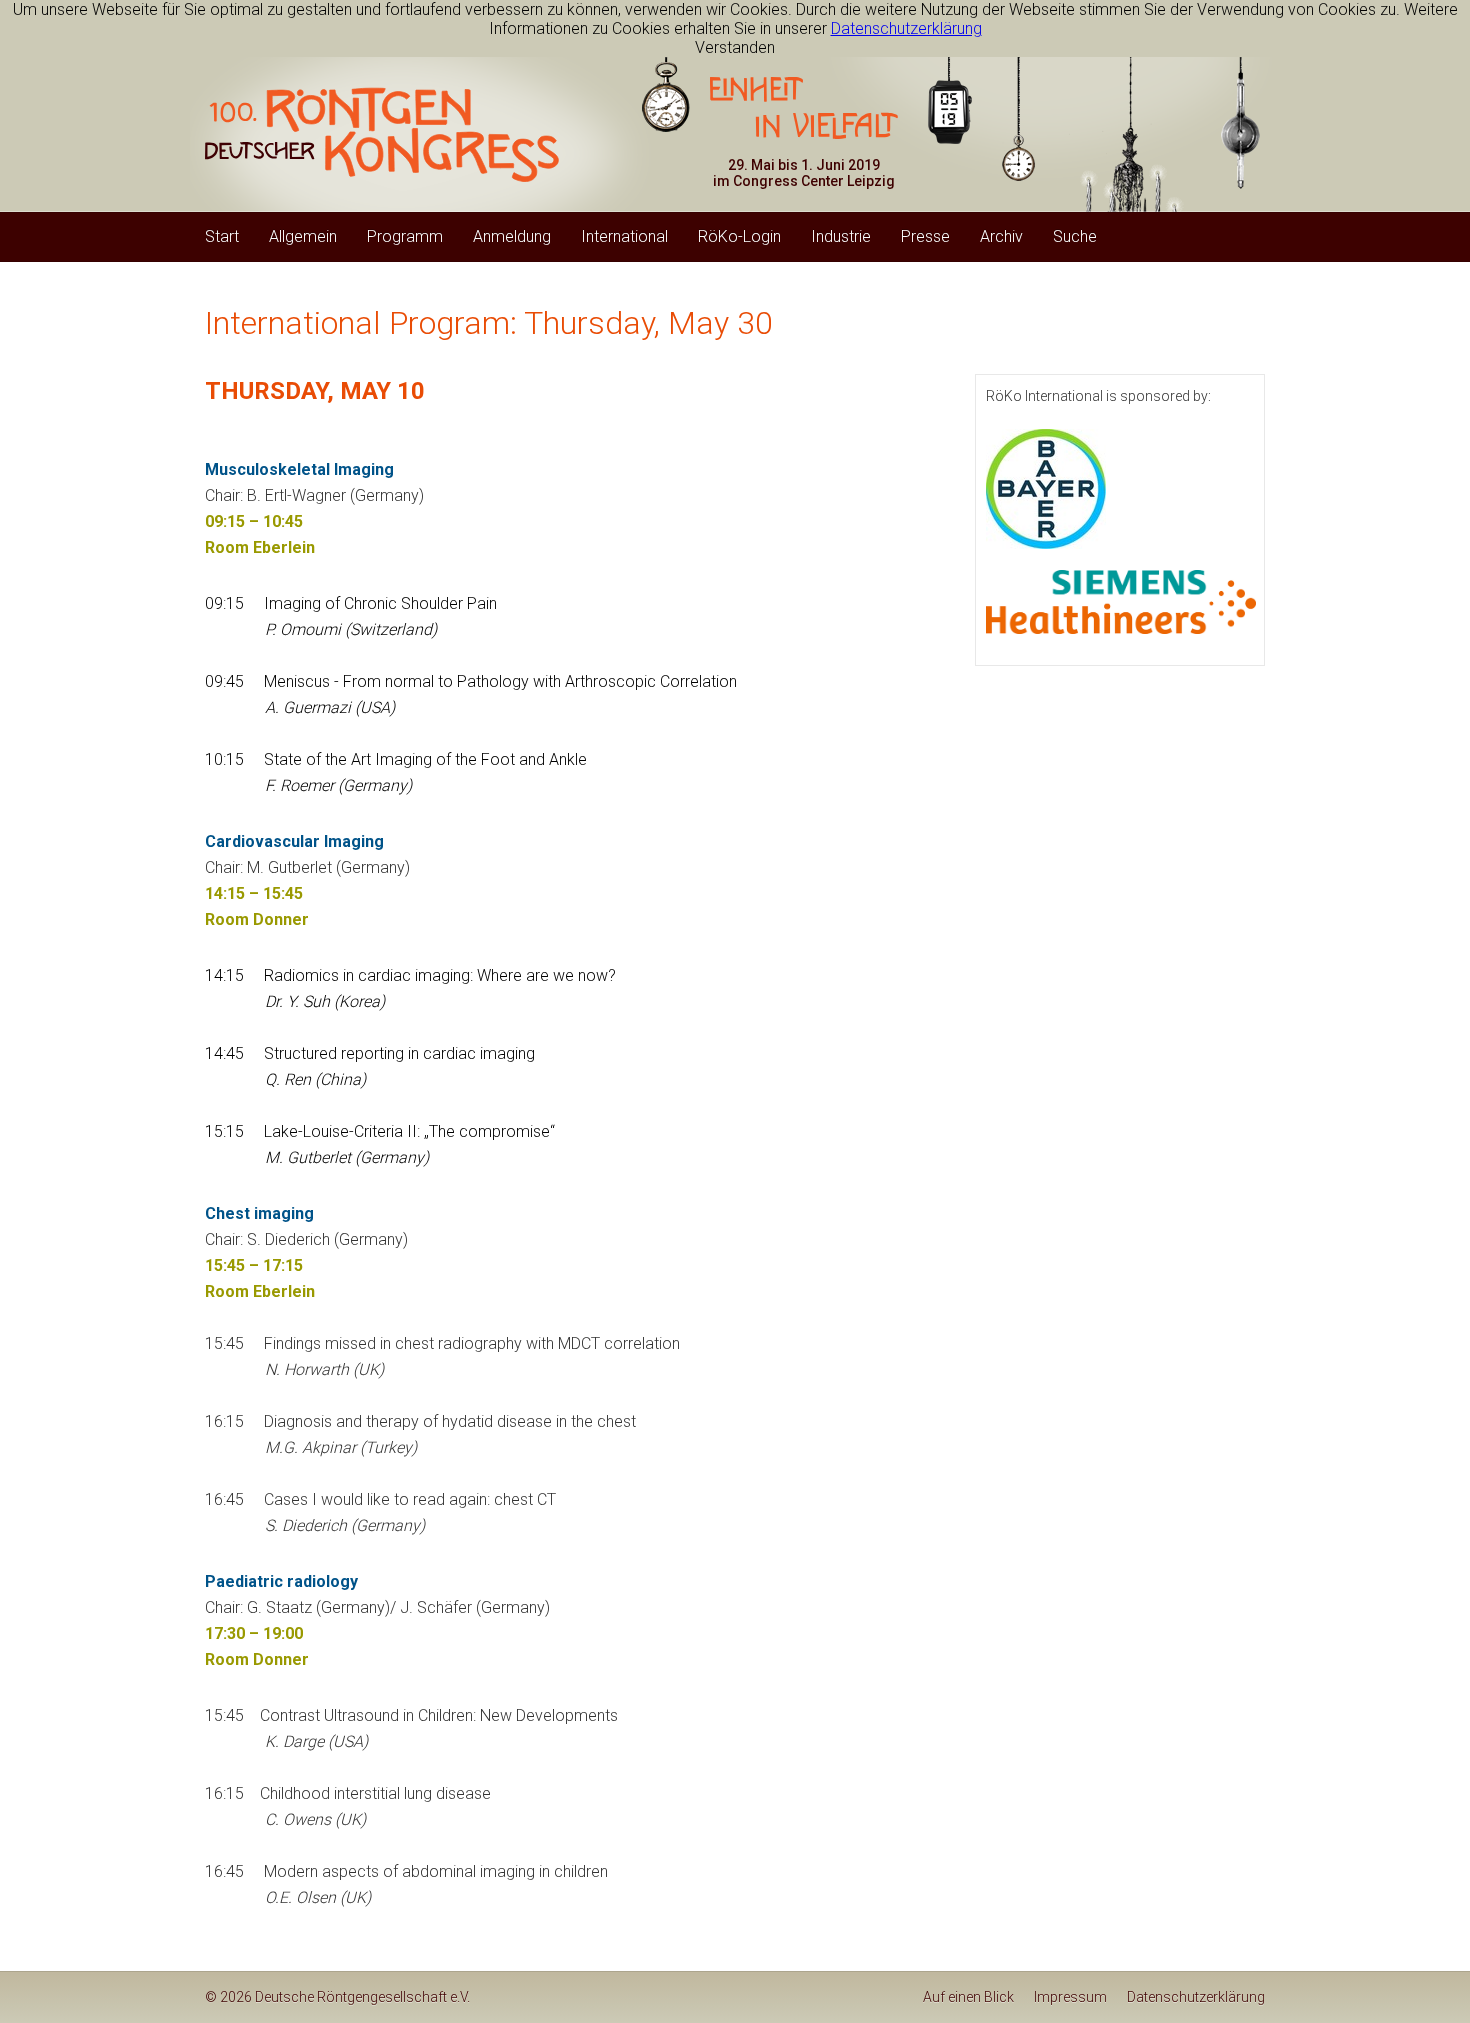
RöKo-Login (739, 236)
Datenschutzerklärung (1196, 1997)
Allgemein (303, 236)
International (624, 236)
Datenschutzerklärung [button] (906, 28)
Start (222, 236)
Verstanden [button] (735, 47)
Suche (1075, 236)
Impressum (1070, 1997)
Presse (925, 236)
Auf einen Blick (968, 1997)
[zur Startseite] (382, 134)
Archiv (1001, 236)
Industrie (841, 236)
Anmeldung (512, 236)
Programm (405, 236)
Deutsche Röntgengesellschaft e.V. (362, 1997)
